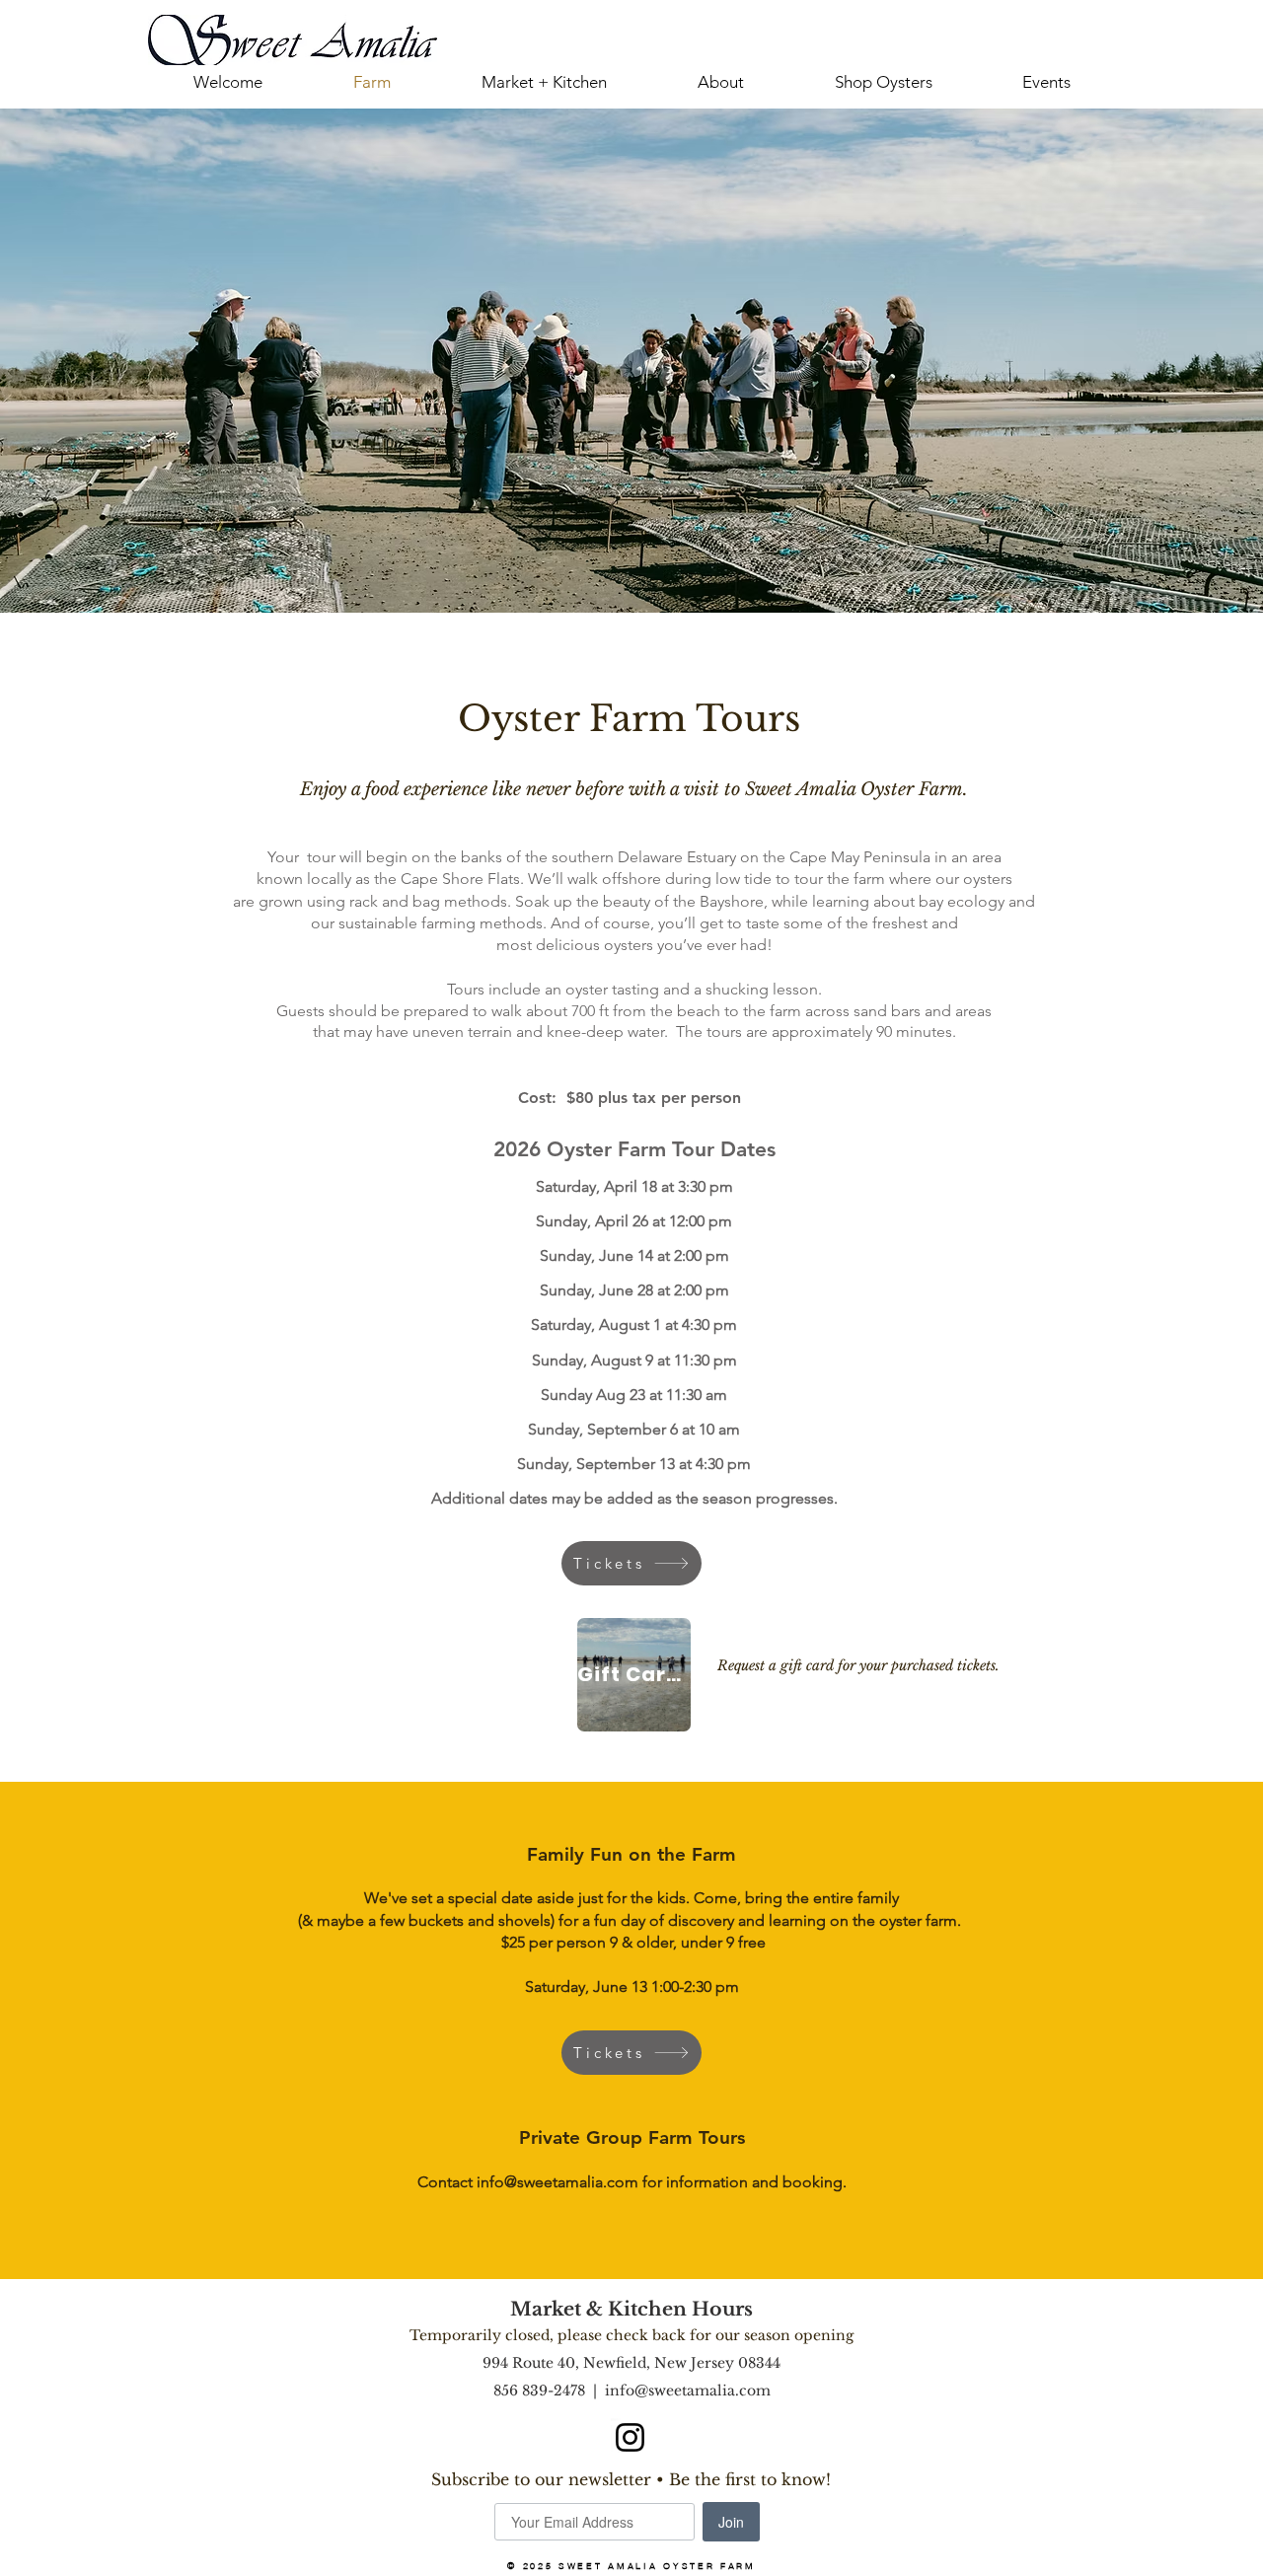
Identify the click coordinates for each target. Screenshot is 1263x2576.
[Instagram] (630, 2437)
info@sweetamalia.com (557, 2182)
